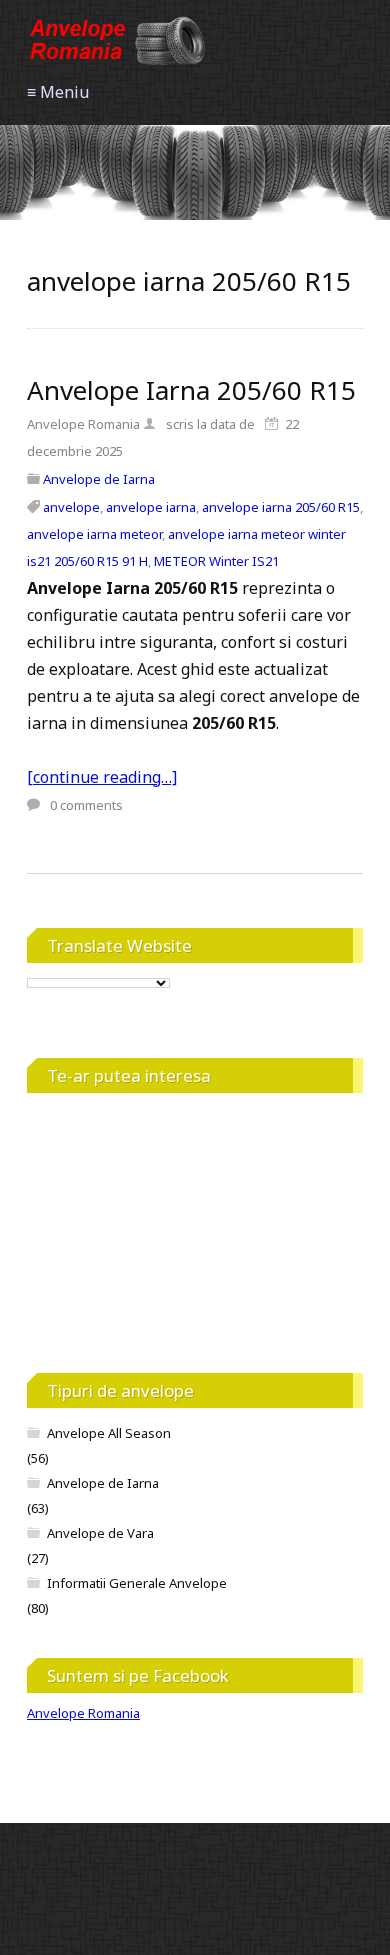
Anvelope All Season (109, 1433)
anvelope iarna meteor (94, 534)
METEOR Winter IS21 (216, 561)
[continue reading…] (102, 777)
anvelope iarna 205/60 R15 (281, 507)
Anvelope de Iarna (99, 479)
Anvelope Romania (83, 1713)
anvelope (71, 507)
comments (86, 805)
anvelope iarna (151, 507)
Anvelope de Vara (100, 1533)
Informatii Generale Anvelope (137, 1583)
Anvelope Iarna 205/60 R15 (191, 390)
